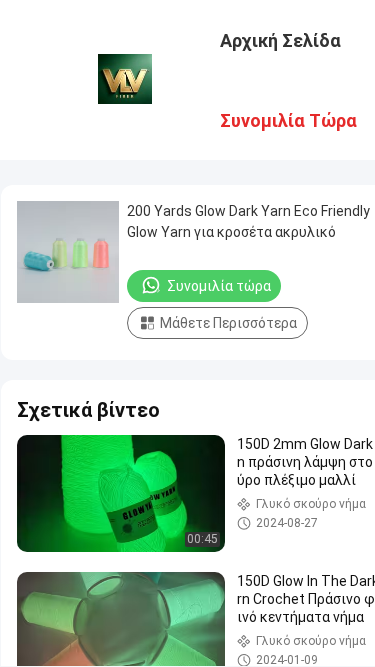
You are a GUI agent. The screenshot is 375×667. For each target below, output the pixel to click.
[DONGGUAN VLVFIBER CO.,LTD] (125, 78)
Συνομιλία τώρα (219, 286)
